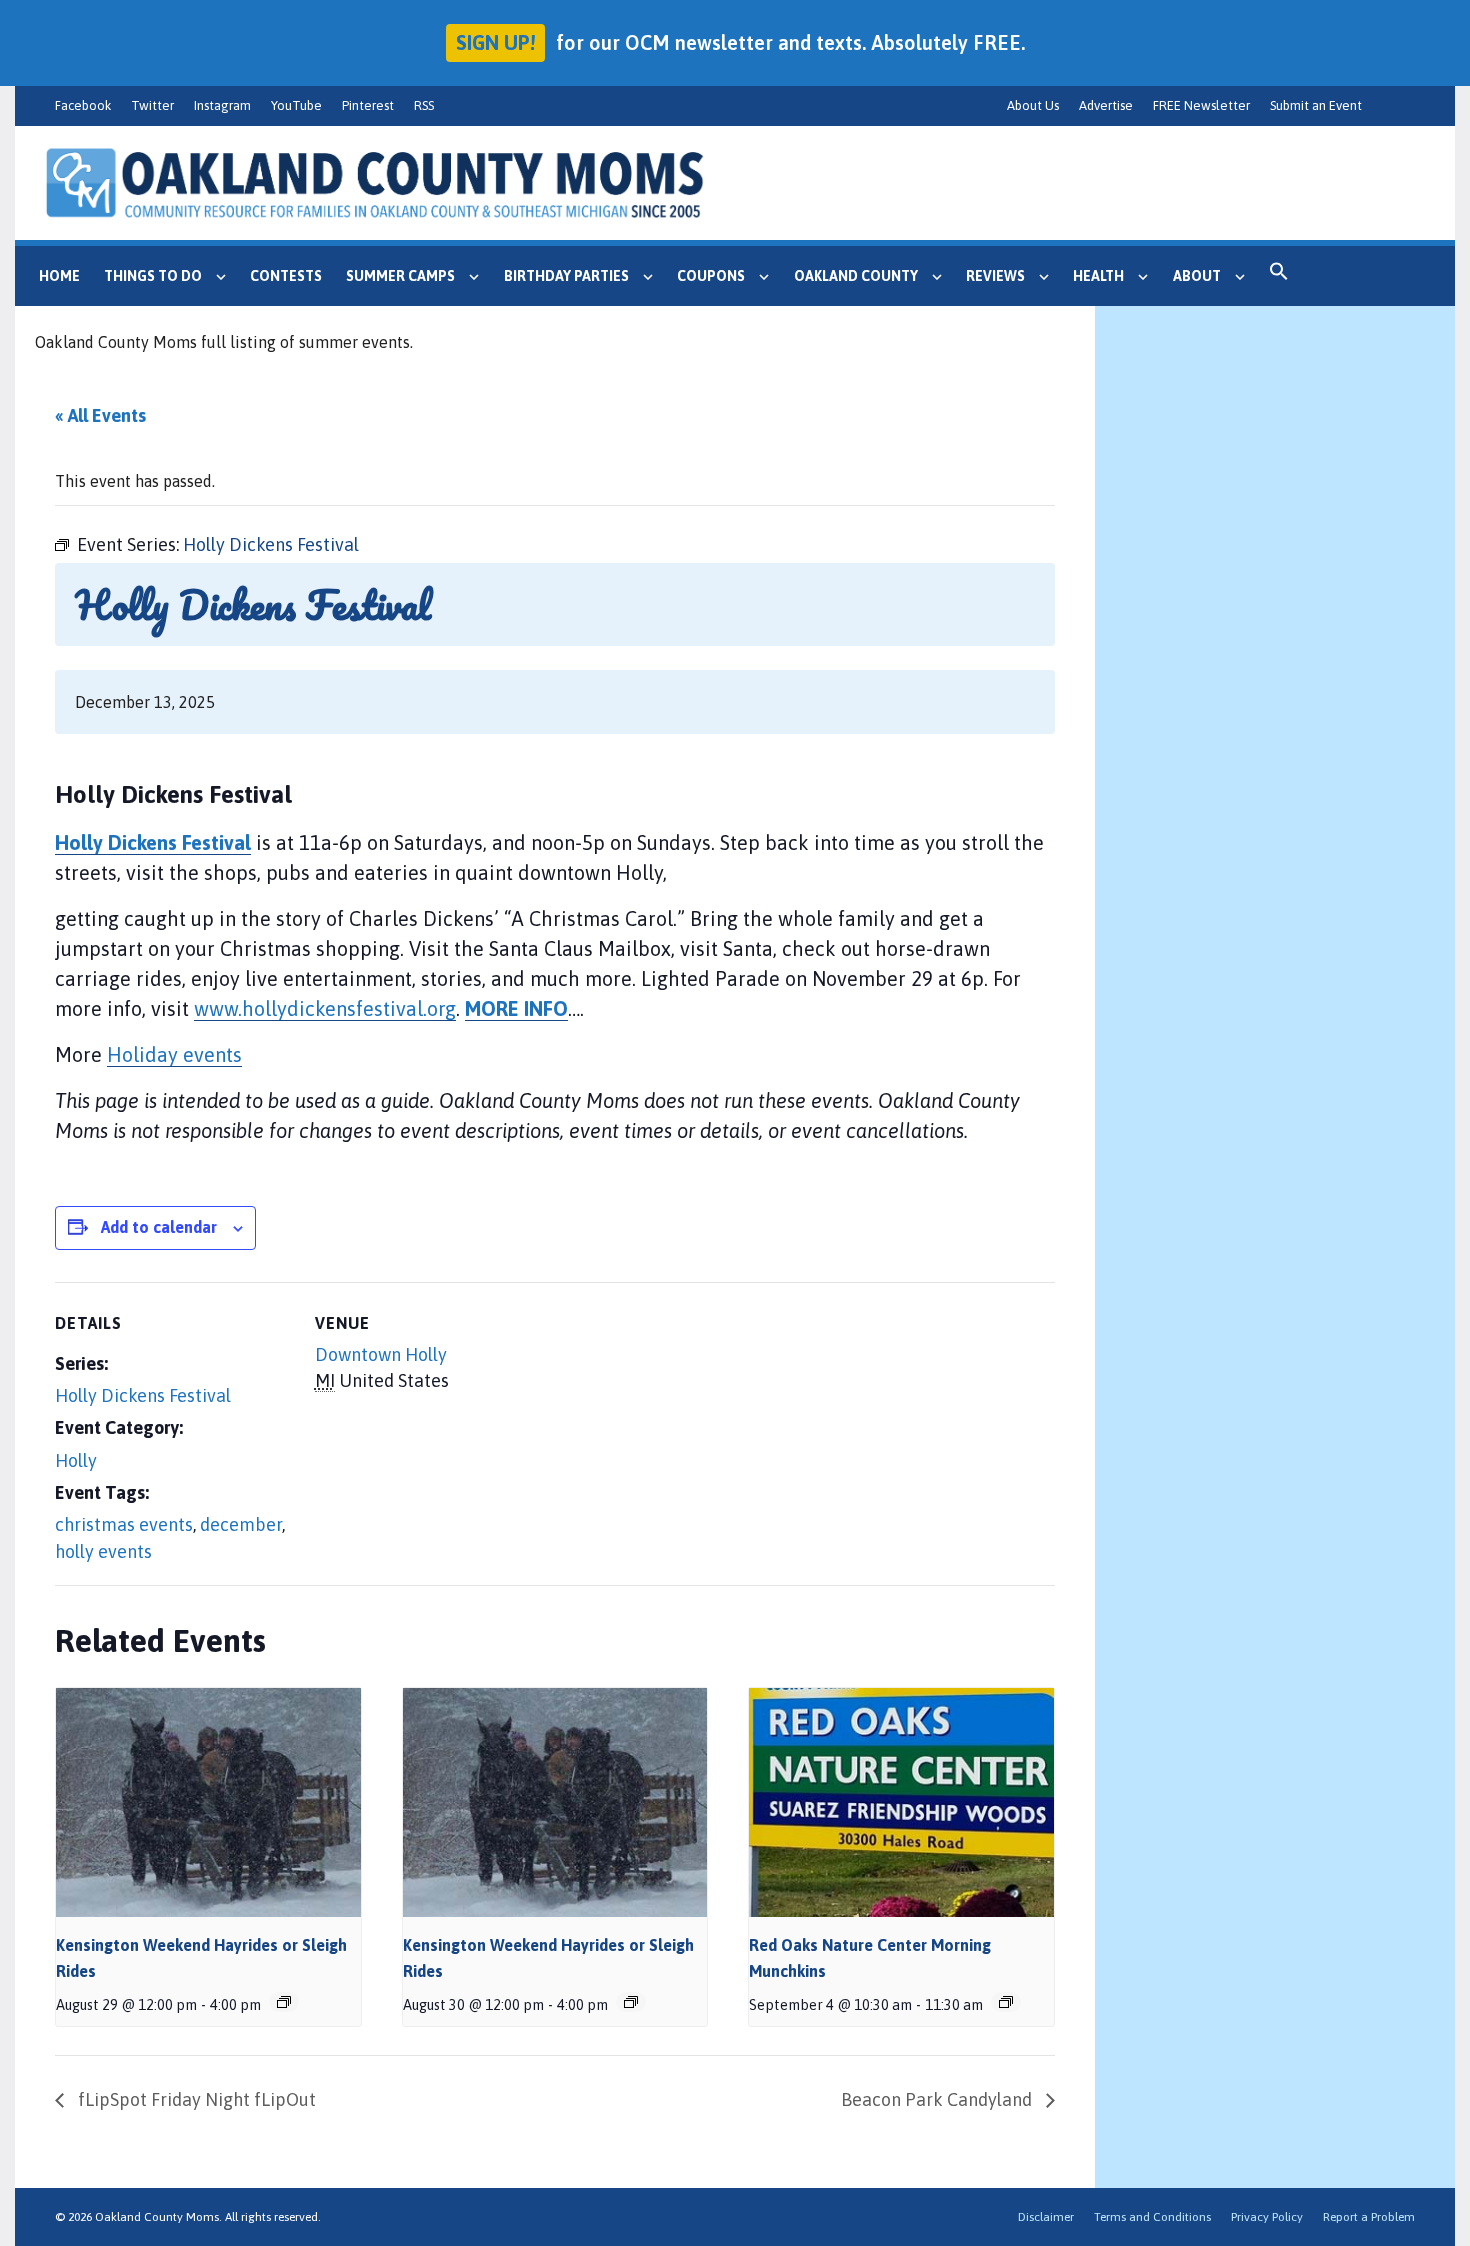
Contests (286, 276)
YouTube (296, 105)
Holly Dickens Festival (143, 1395)
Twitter (152, 105)
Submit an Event (1316, 105)
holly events (103, 1551)
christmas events (124, 1524)
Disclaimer (1046, 2217)
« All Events (100, 415)
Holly (76, 1460)
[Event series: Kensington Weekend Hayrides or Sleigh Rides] (284, 2002)
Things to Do (153, 276)
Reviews (995, 276)
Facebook (83, 105)
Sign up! (495, 42)
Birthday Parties (566, 276)
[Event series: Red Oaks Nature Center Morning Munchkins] (1006, 2002)
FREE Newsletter (1201, 105)
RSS (424, 105)
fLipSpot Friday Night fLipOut (195, 2099)
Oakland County (856, 276)
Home (59, 276)
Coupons (711, 276)
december (241, 1524)
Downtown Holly (381, 1354)
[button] (1279, 276)
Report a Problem (1369, 2217)
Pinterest (368, 105)
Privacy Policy (1267, 2217)
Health (1098, 276)
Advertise (1106, 105)
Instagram (222, 105)
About (1197, 276)
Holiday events (174, 1054)
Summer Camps (400, 276)
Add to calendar (159, 1227)
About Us (1033, 105)
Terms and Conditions (1152, 2217)
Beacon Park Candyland (938, 2099)
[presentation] (208, 1802)
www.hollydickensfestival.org (325, 1008)
